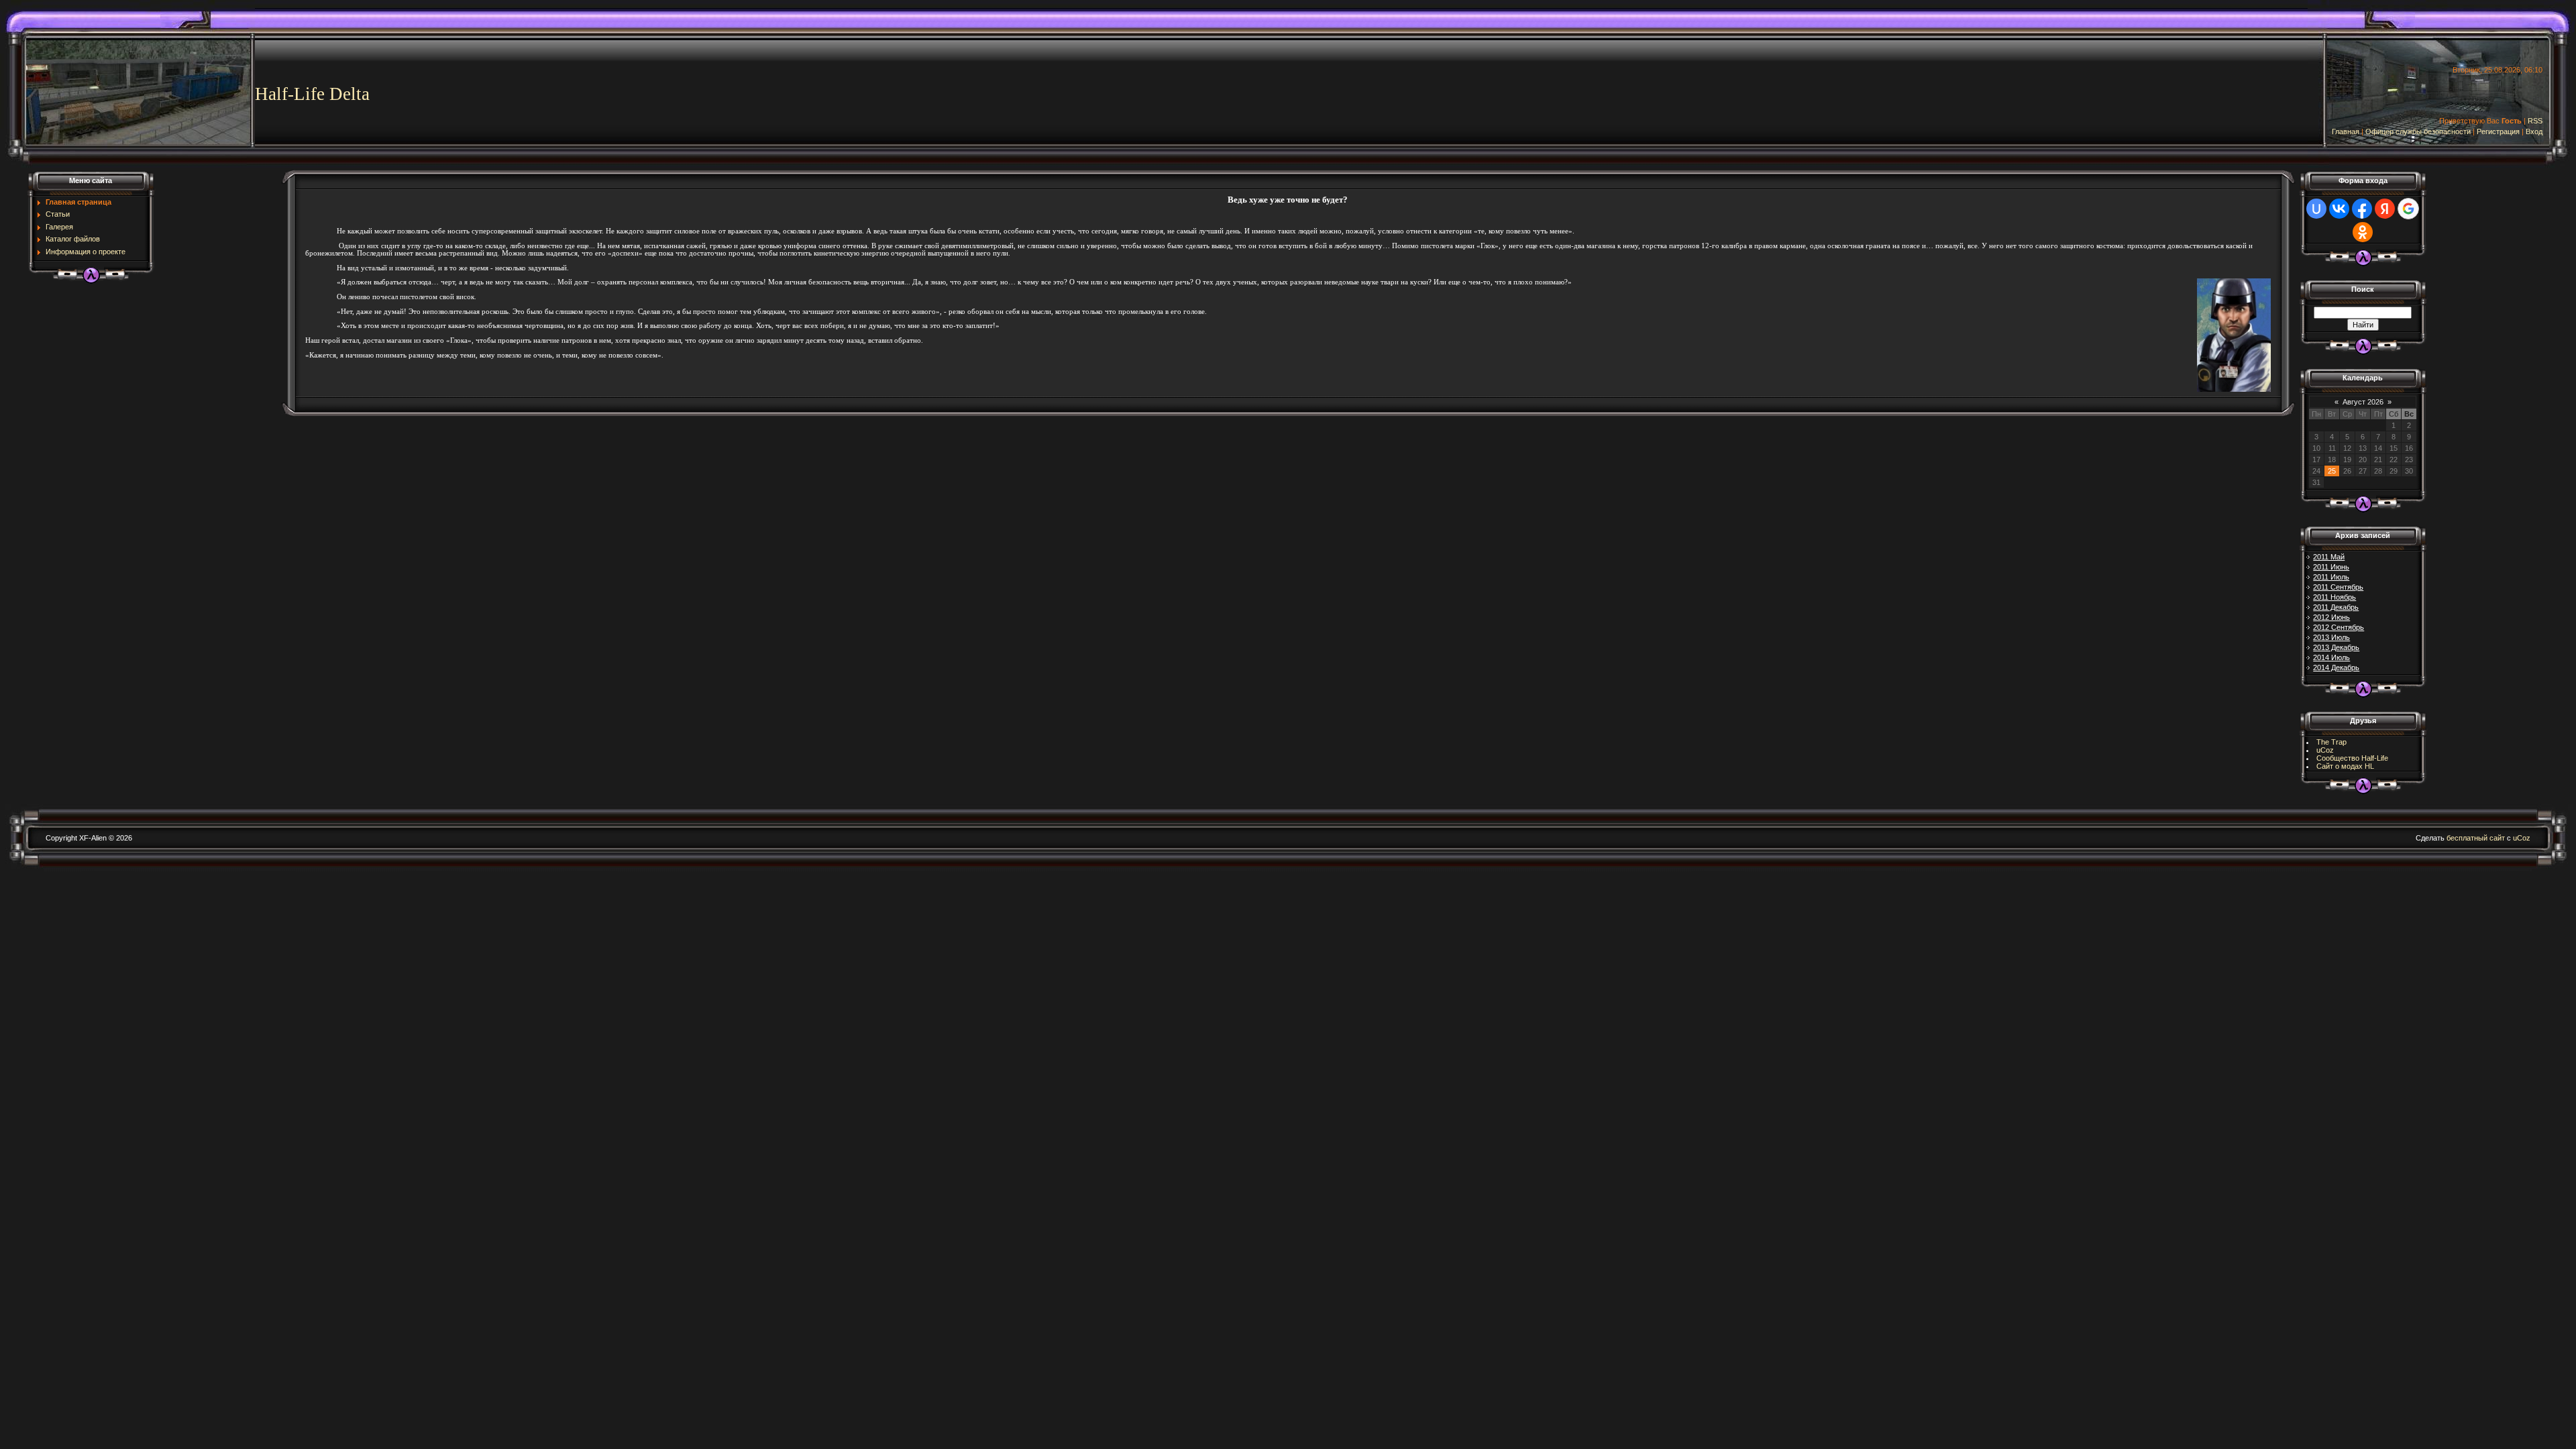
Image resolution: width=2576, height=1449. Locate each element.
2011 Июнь (2331, 567)
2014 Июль (2331, 657)
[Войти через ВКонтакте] (2339, 209)
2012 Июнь (2331, 617)
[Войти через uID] (2316, 209)
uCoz (2325, 750)
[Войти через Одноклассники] (2363, 232)
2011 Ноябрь (2334, 597)
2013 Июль (2331, 637)
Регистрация (2498, 131)
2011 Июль (2331, 577)
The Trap (2331, 742)
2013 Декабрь (2336, 647)
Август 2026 (2363, 402)
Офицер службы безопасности (2418, 131)
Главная (2346, 131)
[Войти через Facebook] (2362, 209)
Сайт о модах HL (2345, 766)
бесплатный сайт (2476, 838)
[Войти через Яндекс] (2385, 209)
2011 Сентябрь (2338, 587)
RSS (2535, 121)
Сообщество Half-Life (2352, 758)
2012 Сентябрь (2339, 627)
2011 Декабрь (2336, 607)
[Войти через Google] (2408, 209)
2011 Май (2329, 557)
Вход (2534, 131)
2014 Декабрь (2336, 667)
